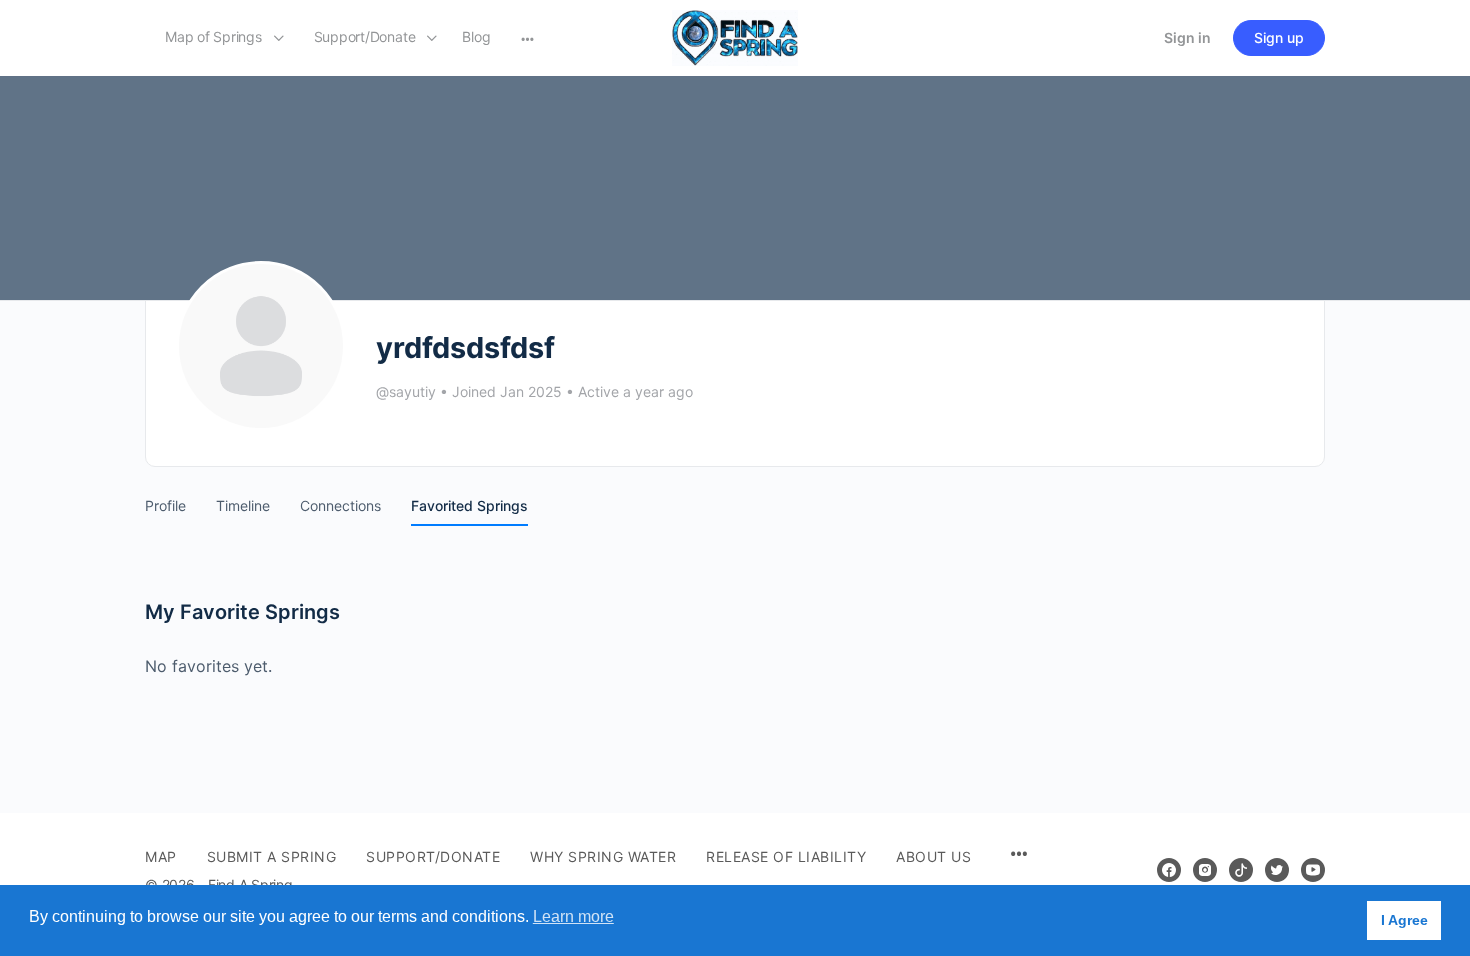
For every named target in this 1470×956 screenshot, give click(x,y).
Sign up (1279, 37)
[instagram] (1205, 870)
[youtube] (1313, 870)
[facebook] (1169, 870)
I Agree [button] (1404, 920)
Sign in (1187, 37)
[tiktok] (1241, 870)
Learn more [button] (573, 916)
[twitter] (1277, 870)
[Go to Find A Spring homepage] (735, 36)
